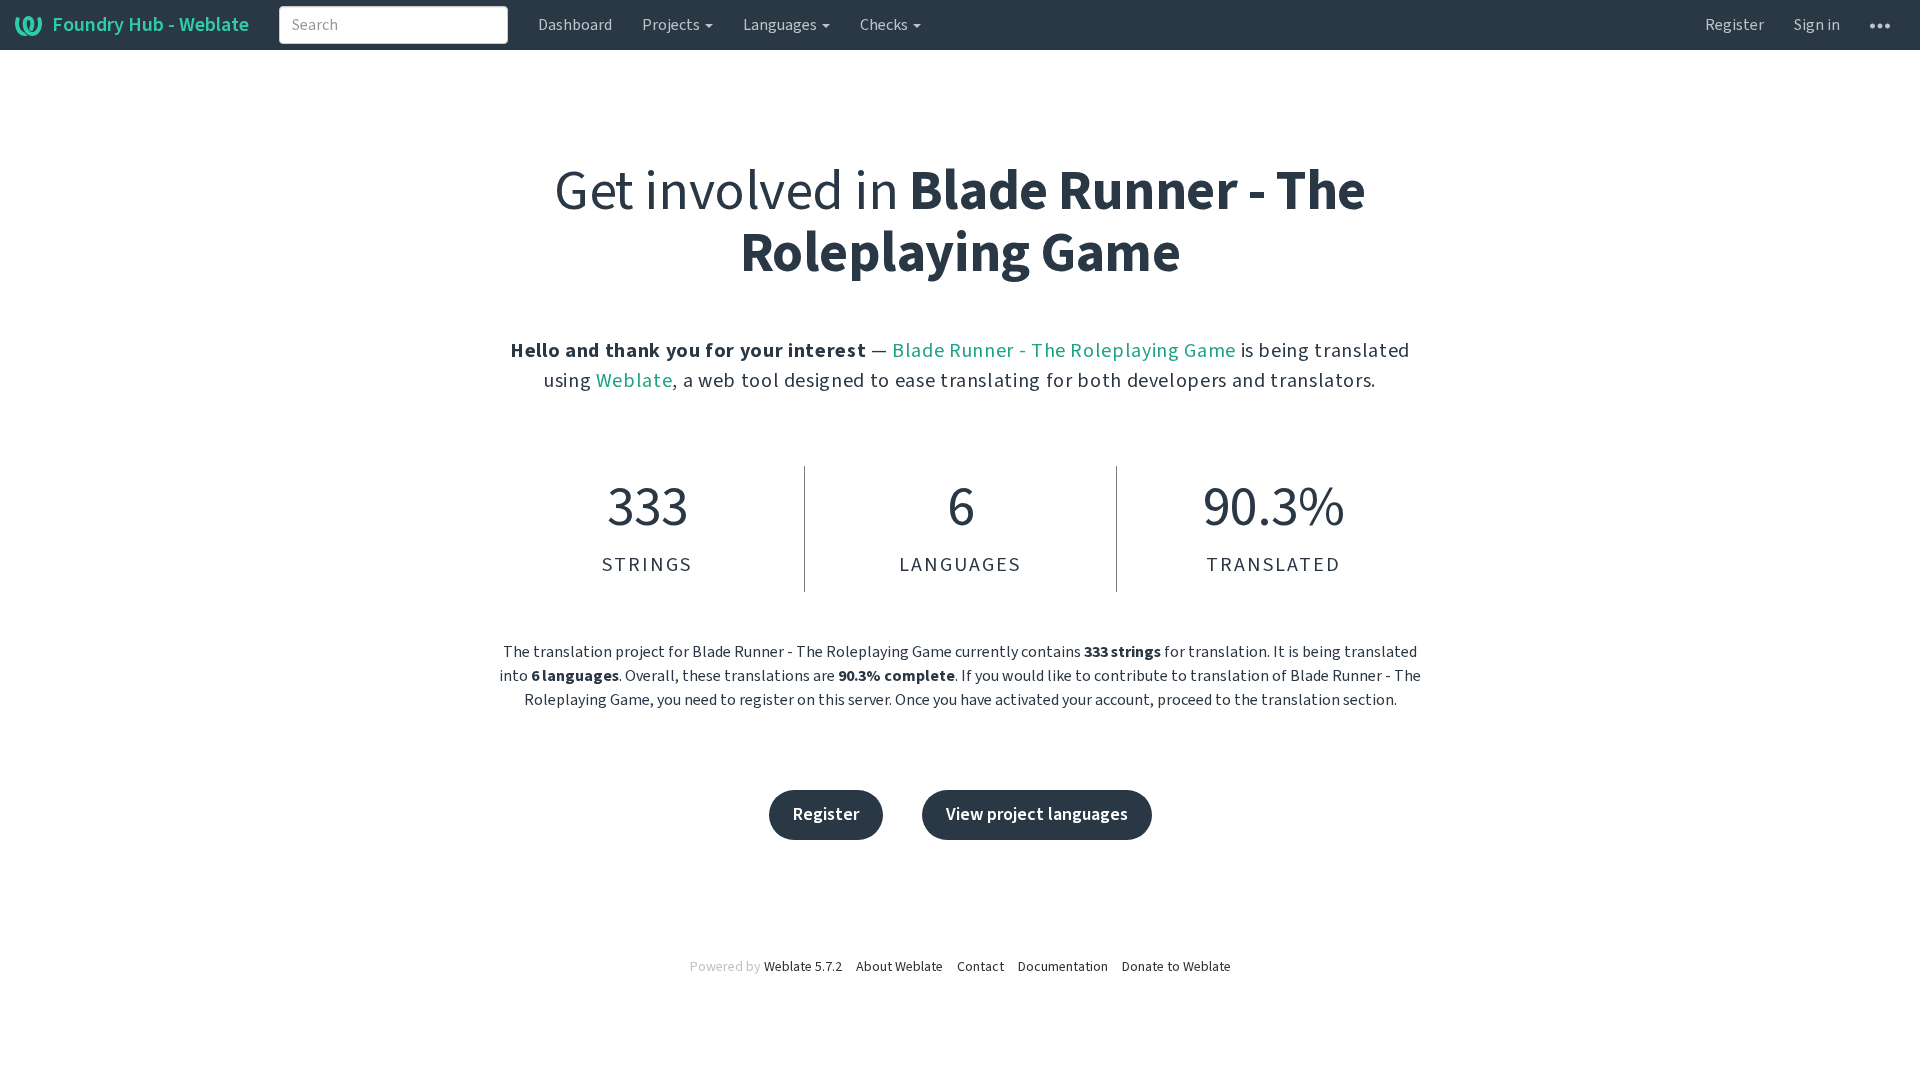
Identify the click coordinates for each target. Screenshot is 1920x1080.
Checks (885, 25)
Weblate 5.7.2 (803, 967)
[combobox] (393, 25)
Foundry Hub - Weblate (150, 25)
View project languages (1037, 814)
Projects (672, 25)
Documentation (1063, 967)
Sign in (1817, 25)
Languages (781, 25)
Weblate (634, 381)
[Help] (1880, 25)
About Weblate (899, 967)
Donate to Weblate (1176, 967)
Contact (980, 967)
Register (1734, 25)
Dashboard (575, 25)
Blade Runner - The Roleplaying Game (1064, 351)
